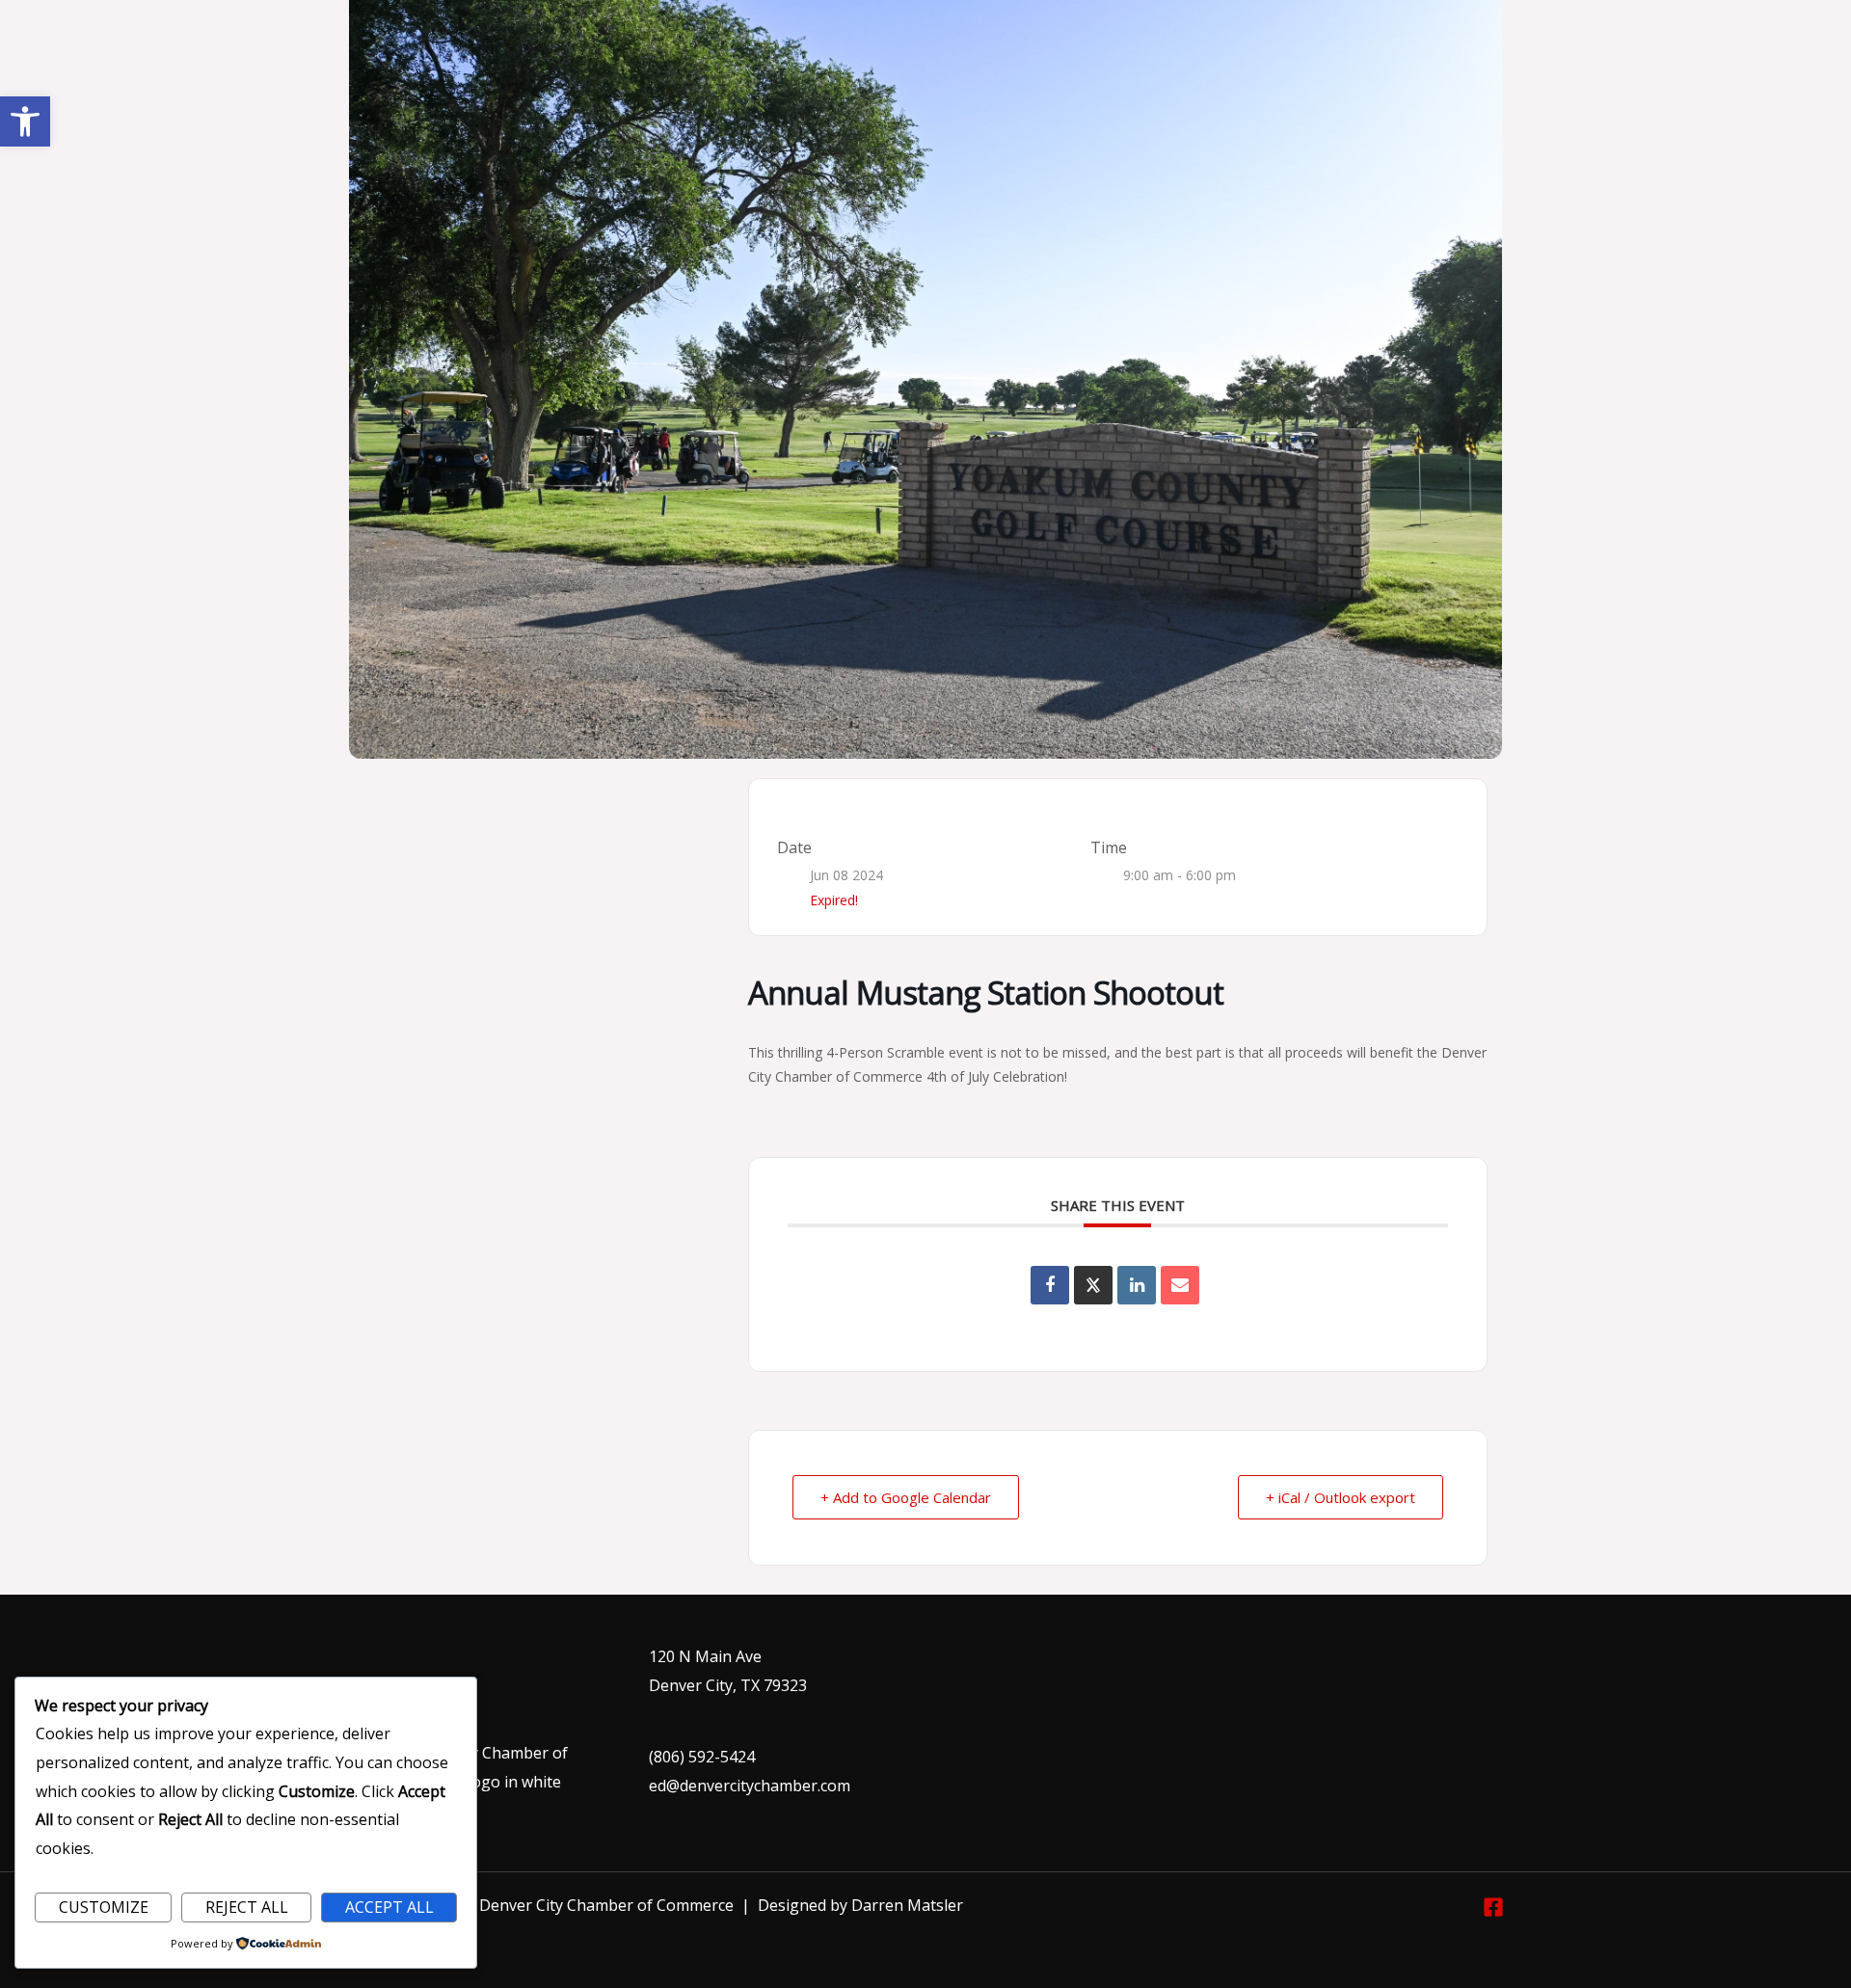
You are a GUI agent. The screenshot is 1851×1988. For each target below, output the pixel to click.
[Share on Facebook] (1050, 1285)
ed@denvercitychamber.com (750, 1786)
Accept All (389, 1907)
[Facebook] (1493, 1907)
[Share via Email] (1180, 1285)
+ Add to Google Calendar (906, 1497)
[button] (25, 121)
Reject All (247, 1907)
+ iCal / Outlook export (1341, 1497)
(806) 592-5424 (702, 1757)
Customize (104, 1907)
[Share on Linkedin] (1137, 1285)
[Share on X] (1093, 1285)
